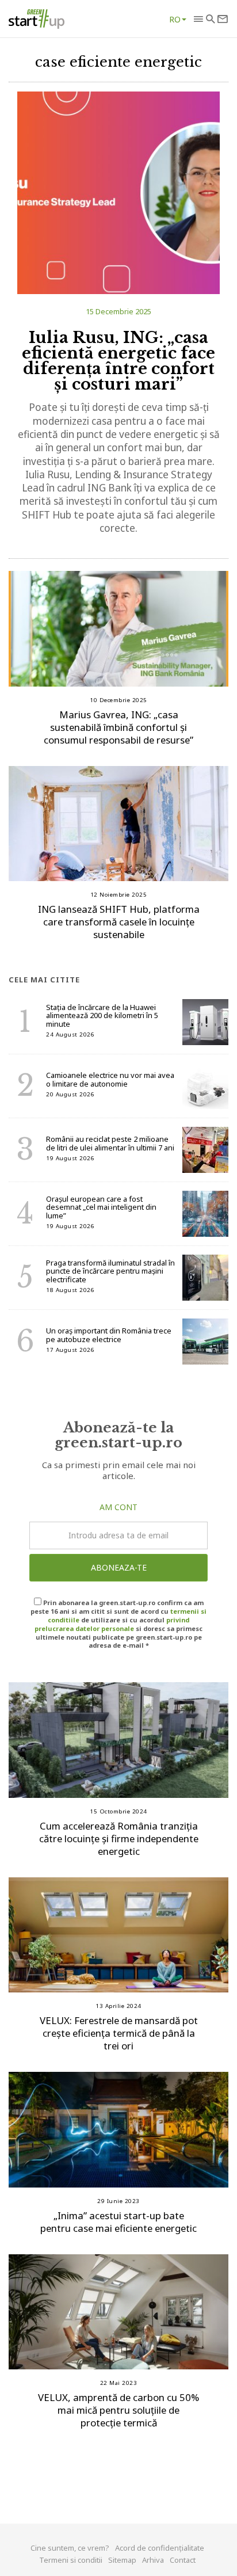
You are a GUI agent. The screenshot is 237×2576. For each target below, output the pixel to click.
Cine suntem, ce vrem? (70, 2548)
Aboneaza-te (119, 1567)
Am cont (118, 1507)
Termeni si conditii (71, 2560)
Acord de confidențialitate (160, 2548)
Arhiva (153, 2560)
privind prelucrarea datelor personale (112, 1624)
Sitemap (122, 2560)
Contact (183, 2560)
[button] (198, 19)
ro (175, 19)
